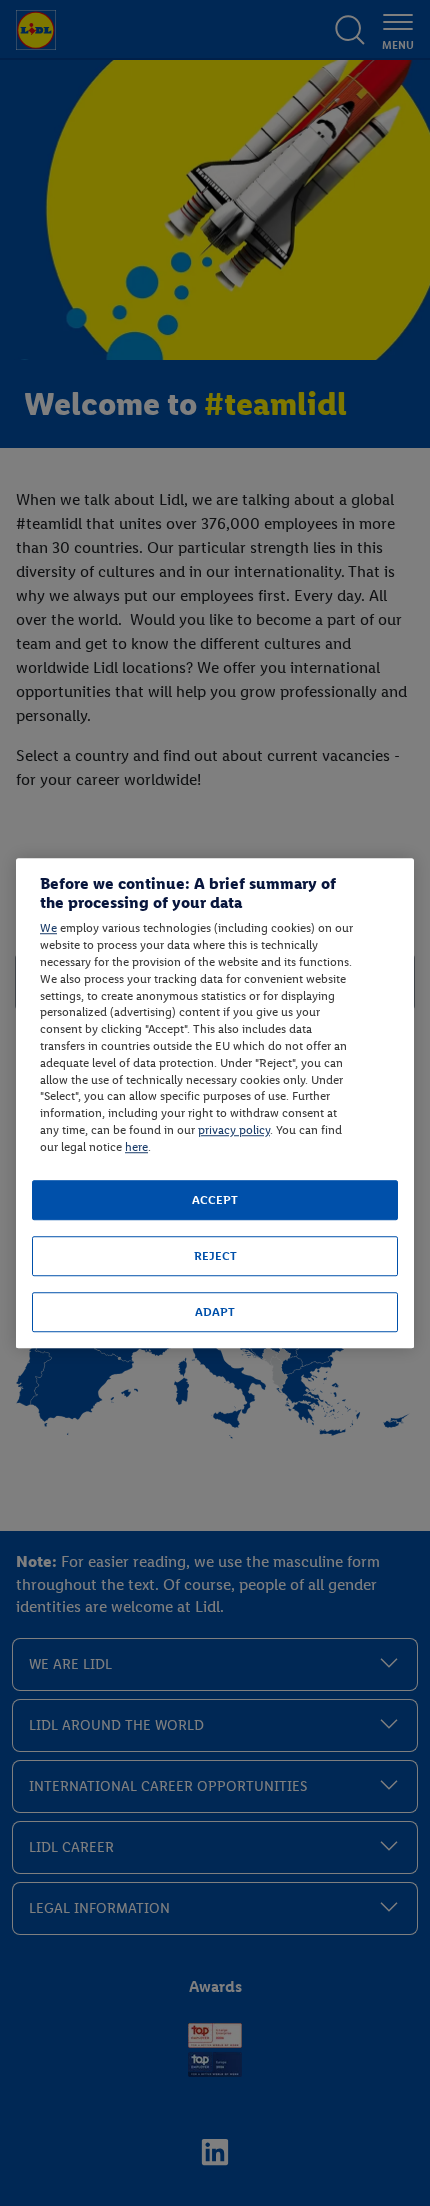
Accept (215, 1200)
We (48, 929)
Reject (215, 1256)
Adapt (215, 1312)
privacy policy (234, 1130)
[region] (215, 1103)
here (136, 1147)
